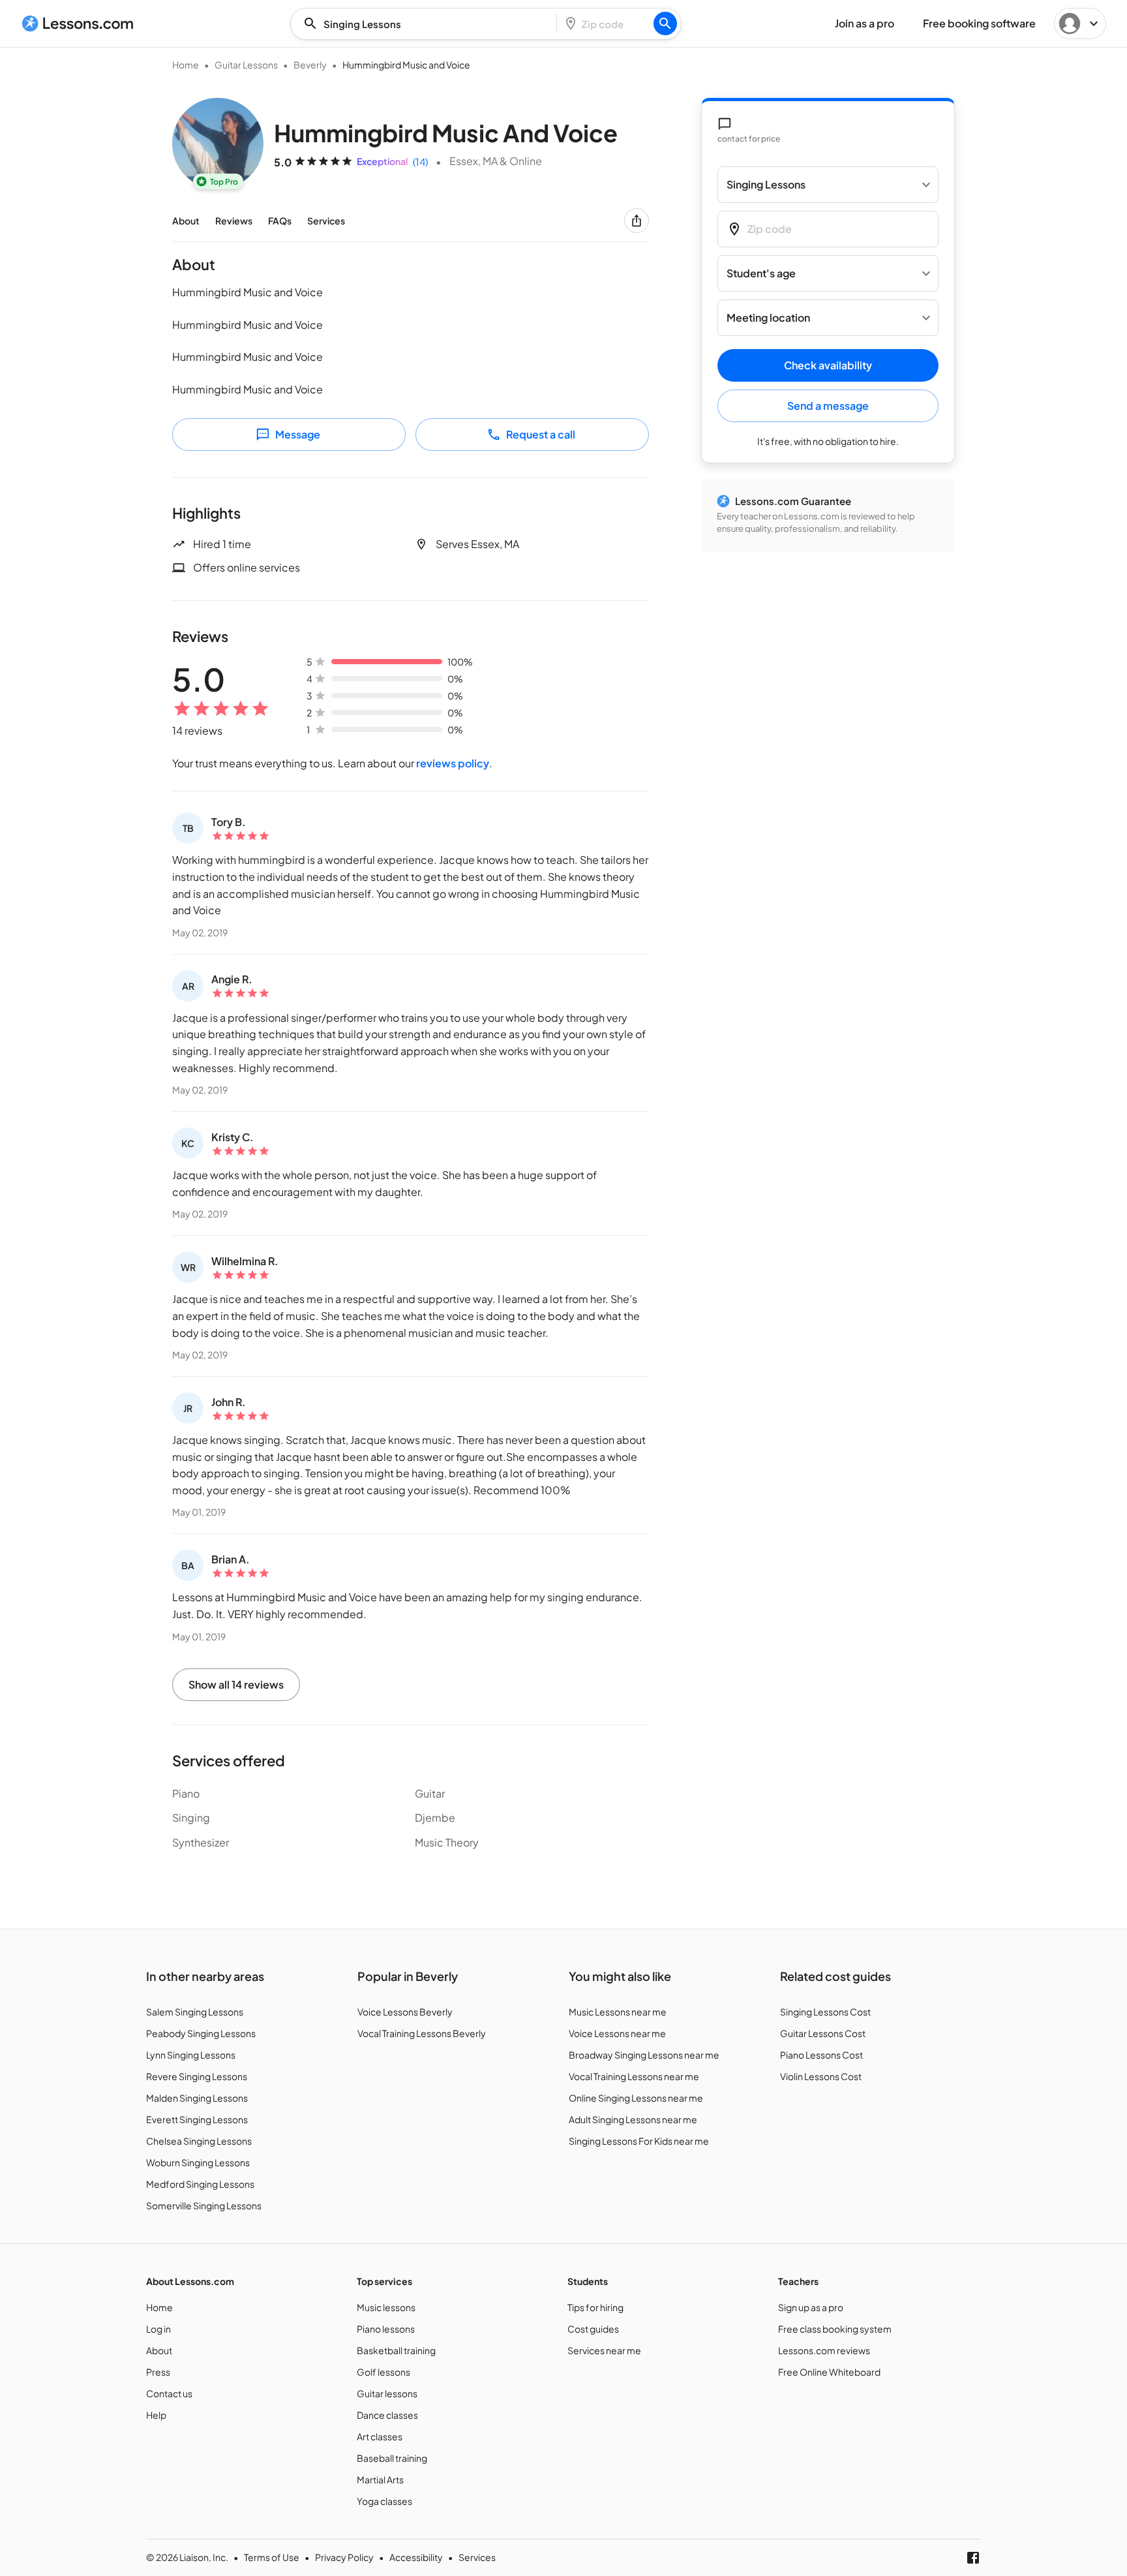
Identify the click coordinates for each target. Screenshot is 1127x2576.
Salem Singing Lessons (195, 2012)
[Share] (637, 221)
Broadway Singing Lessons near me (644, 2055)
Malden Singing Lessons (197, 2098)
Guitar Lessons (246, 65)
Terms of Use (272, 2557)
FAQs (280, 221)
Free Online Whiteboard (829, 2372)
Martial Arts (380, 2479)
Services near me (604, 2350)
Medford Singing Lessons (200, 2184)
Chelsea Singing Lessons (199, 2141)
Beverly (310, 65)
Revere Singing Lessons (197, 2076)
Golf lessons (383, 2372)
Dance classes (387, 2415)
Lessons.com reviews (824, 2350)
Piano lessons (386, 2329)
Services (326, 221)
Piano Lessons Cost (821, 2055)
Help (156, 2415)
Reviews (234, 221)
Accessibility (416, 2557)
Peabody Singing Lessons (201, 2033)
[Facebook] (973, 2558)
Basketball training (396, 2350)
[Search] (665, 23)
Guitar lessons (387, 2393)
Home (186, 65)
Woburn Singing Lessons (198, 2162)
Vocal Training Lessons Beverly (422, 2033)
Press (158, 2372)
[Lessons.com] (78, 23)
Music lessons (386, 2307)
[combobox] (427, 24)
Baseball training (392, 2458)
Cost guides (593, 2329)
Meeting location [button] (768, 318)
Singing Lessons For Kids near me (639, 2141)
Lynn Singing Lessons (191, 2055)
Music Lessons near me (618, 2012)
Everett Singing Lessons (197, 2119)
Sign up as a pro (811, 2307)
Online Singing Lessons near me (636, 2098)
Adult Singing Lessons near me (633, 2119)
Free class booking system (835, 2329)
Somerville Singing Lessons (204, 2205)
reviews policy (453, 763)
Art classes (380, 2436)
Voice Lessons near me (617, 2033)
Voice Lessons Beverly (405, 2012)
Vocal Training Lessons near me (634, 2076)
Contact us (169, 2393)
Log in (158, 2329)
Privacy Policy (344, 2557)
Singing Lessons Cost (825, 2012)
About (186, 221)
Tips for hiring (595, 2307)
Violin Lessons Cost (821, 2076)
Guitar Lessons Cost (823, 2033)
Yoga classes (384, 2501)
